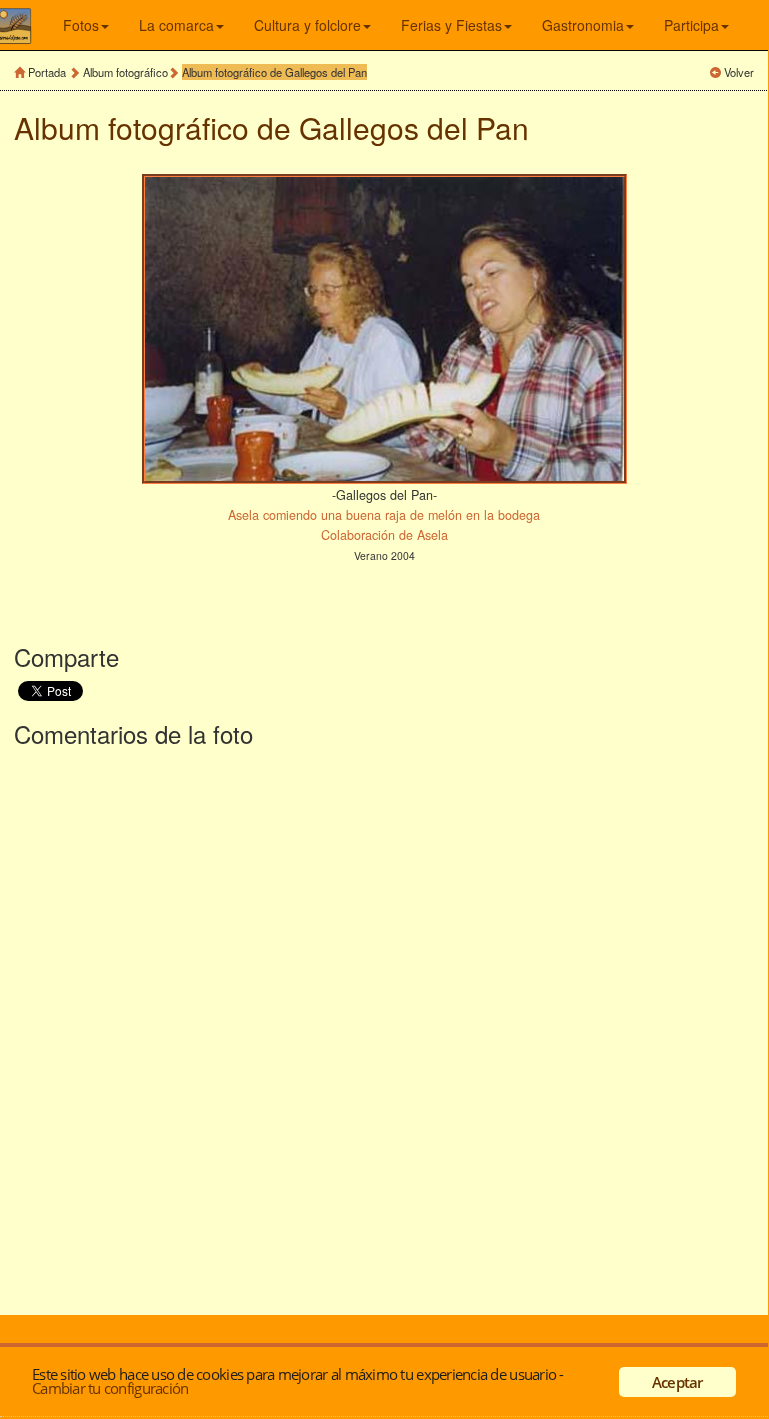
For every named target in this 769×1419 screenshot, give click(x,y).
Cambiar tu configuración (110, 1388)
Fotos (81, 25)
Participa (691, 25)
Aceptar (677, 1382)
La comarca (176, 25)
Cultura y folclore (307, 25)
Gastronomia (583, 25)
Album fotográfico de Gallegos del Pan (274, 72)
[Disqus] (384, 1027)
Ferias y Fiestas (451, 25)
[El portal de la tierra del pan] (28, 25)
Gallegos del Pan (414, 127)
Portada (47, 72)
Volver (739, 72)
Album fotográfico (125, 72)
